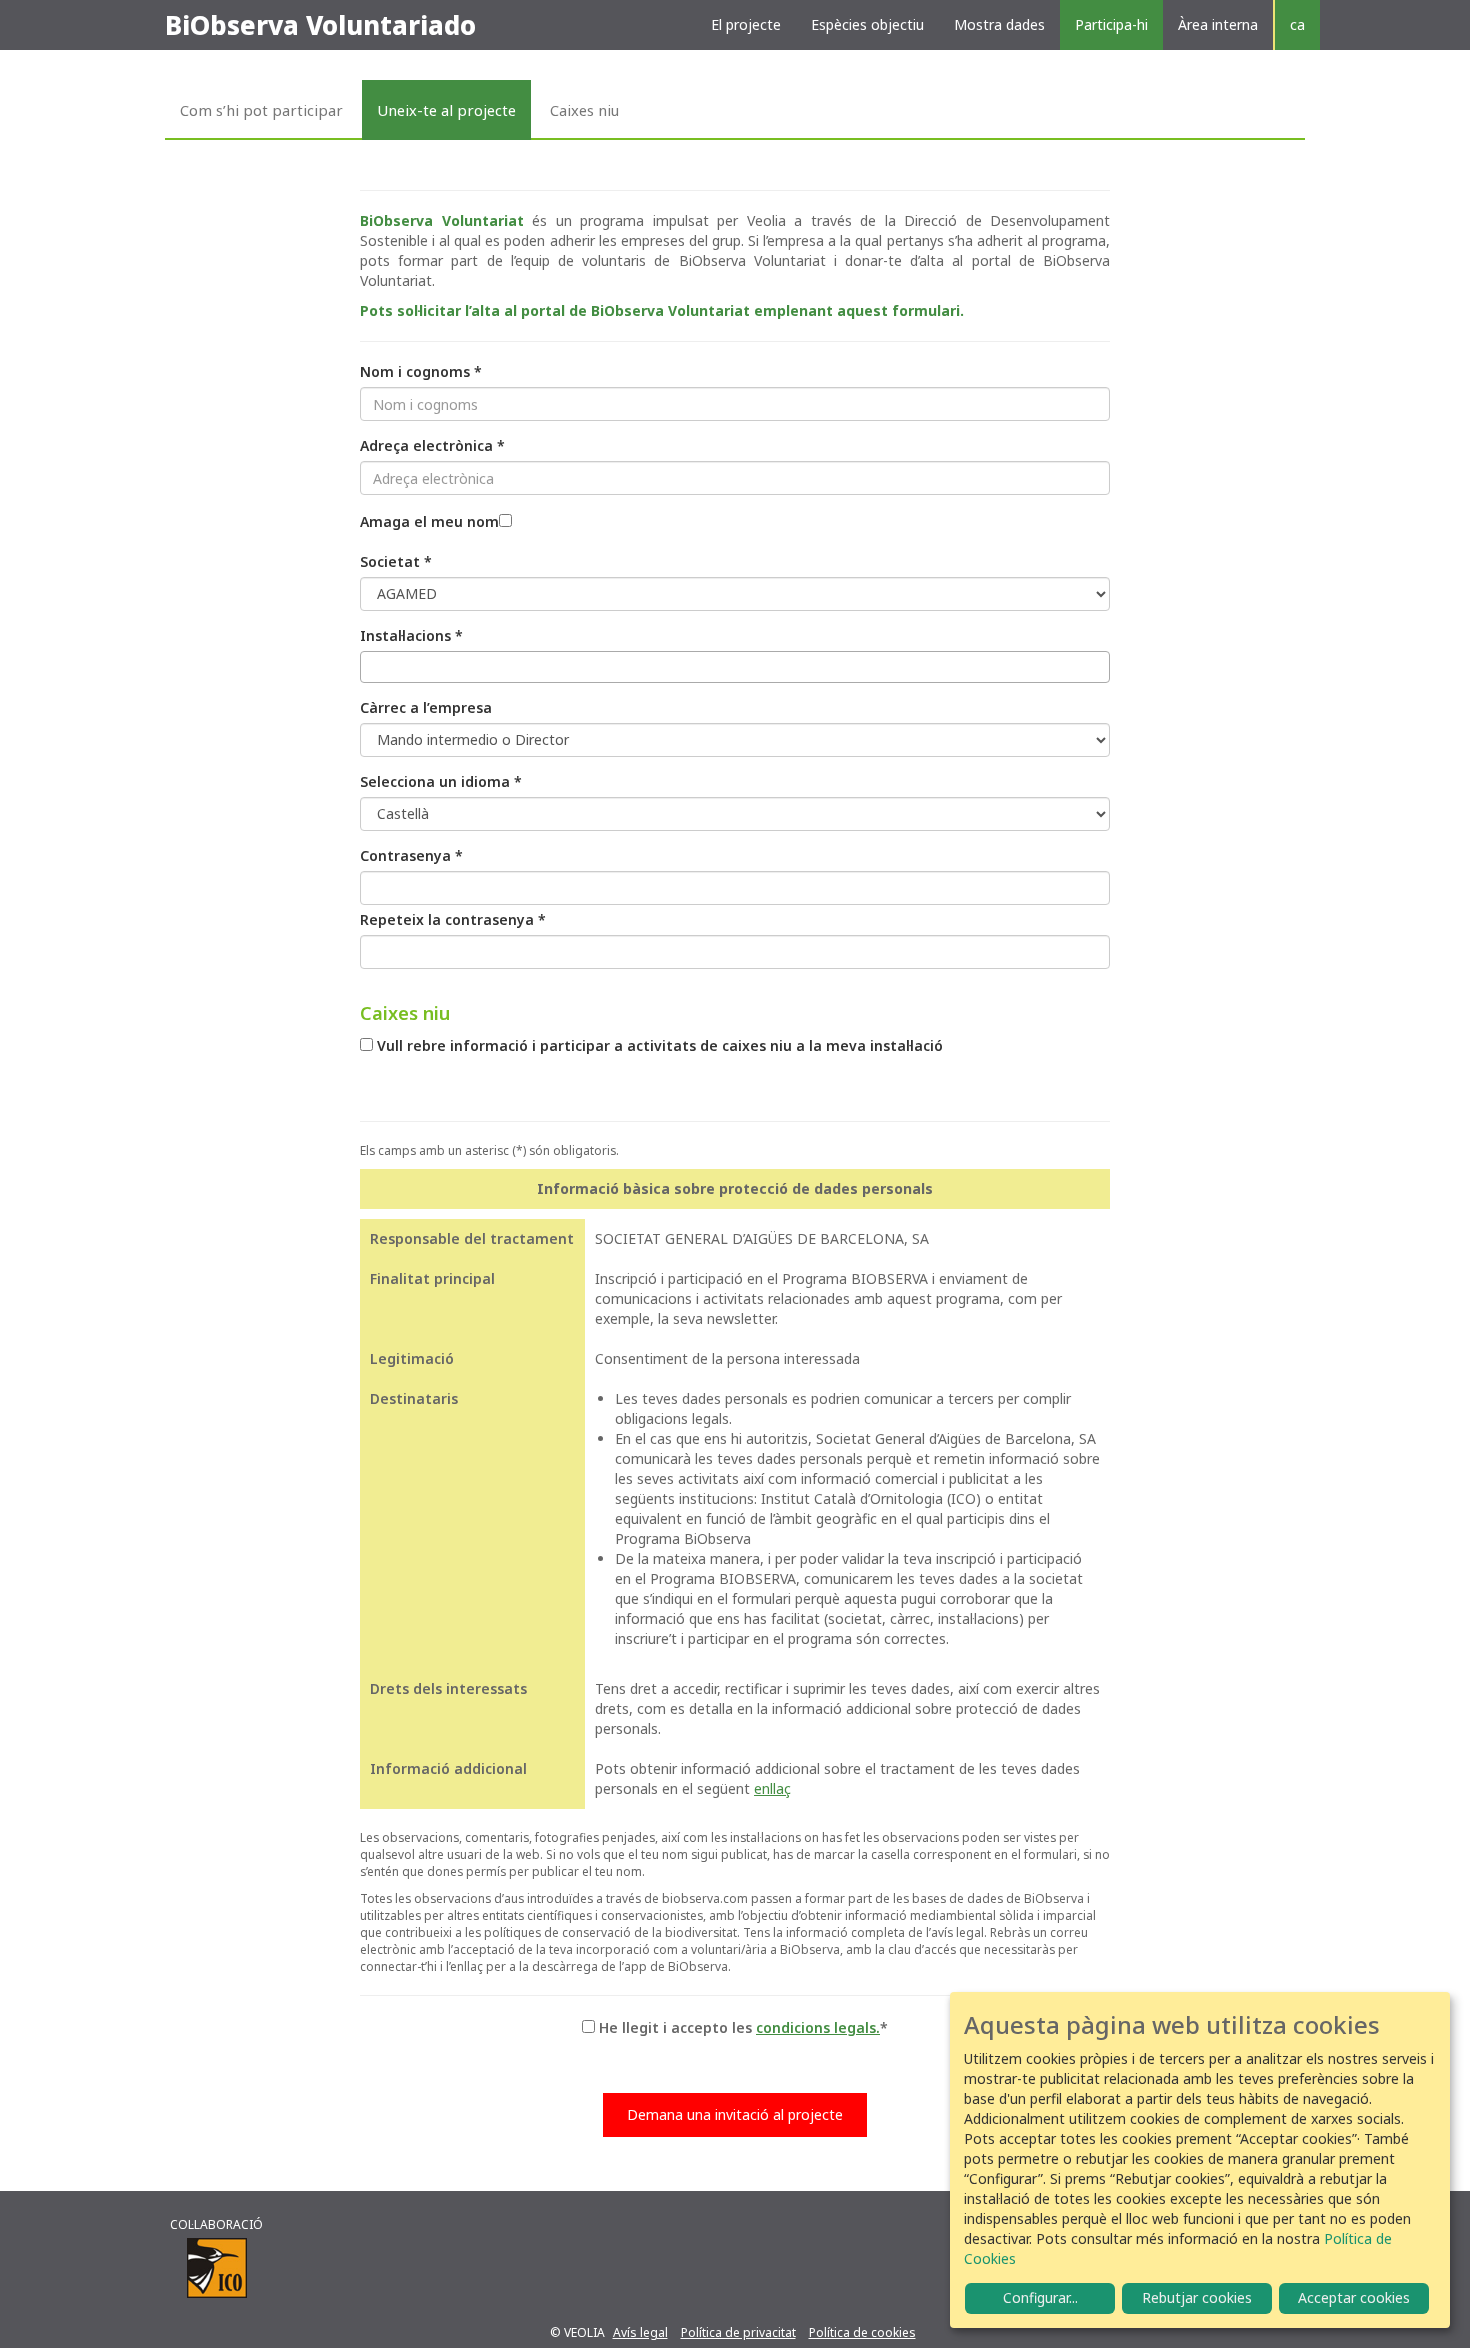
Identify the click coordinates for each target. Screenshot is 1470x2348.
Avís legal (640, 2332)
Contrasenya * (411, 855)
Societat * (396, 561)
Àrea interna (1218, 24)
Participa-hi (1111, 24)
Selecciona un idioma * (441, 781)
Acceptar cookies (1354, 2297)
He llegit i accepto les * (743, 2027)
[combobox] (735, 667)
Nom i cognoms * (421, 371)
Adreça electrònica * (432, 445)
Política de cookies (862, 2332)
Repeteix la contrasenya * (453, 919)
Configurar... (1040, 2297)
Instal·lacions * (411, 635)
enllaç (772, 1788)
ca (1297, 24)
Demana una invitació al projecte (735, 2114)
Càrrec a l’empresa (426, 707)
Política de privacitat (738, 2332)
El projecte (746, 24)
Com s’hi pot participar (261, 110)
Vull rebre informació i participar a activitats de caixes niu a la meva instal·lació (660, 1045)
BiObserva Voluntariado (320, 25)
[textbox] (371, 667)
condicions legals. (818, 2027)
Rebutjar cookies (1197, 2297)
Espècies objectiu (867, 24)
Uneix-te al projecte (446, 110)
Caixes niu (584, 110)
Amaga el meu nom (429, 521)
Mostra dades (999, 24)
